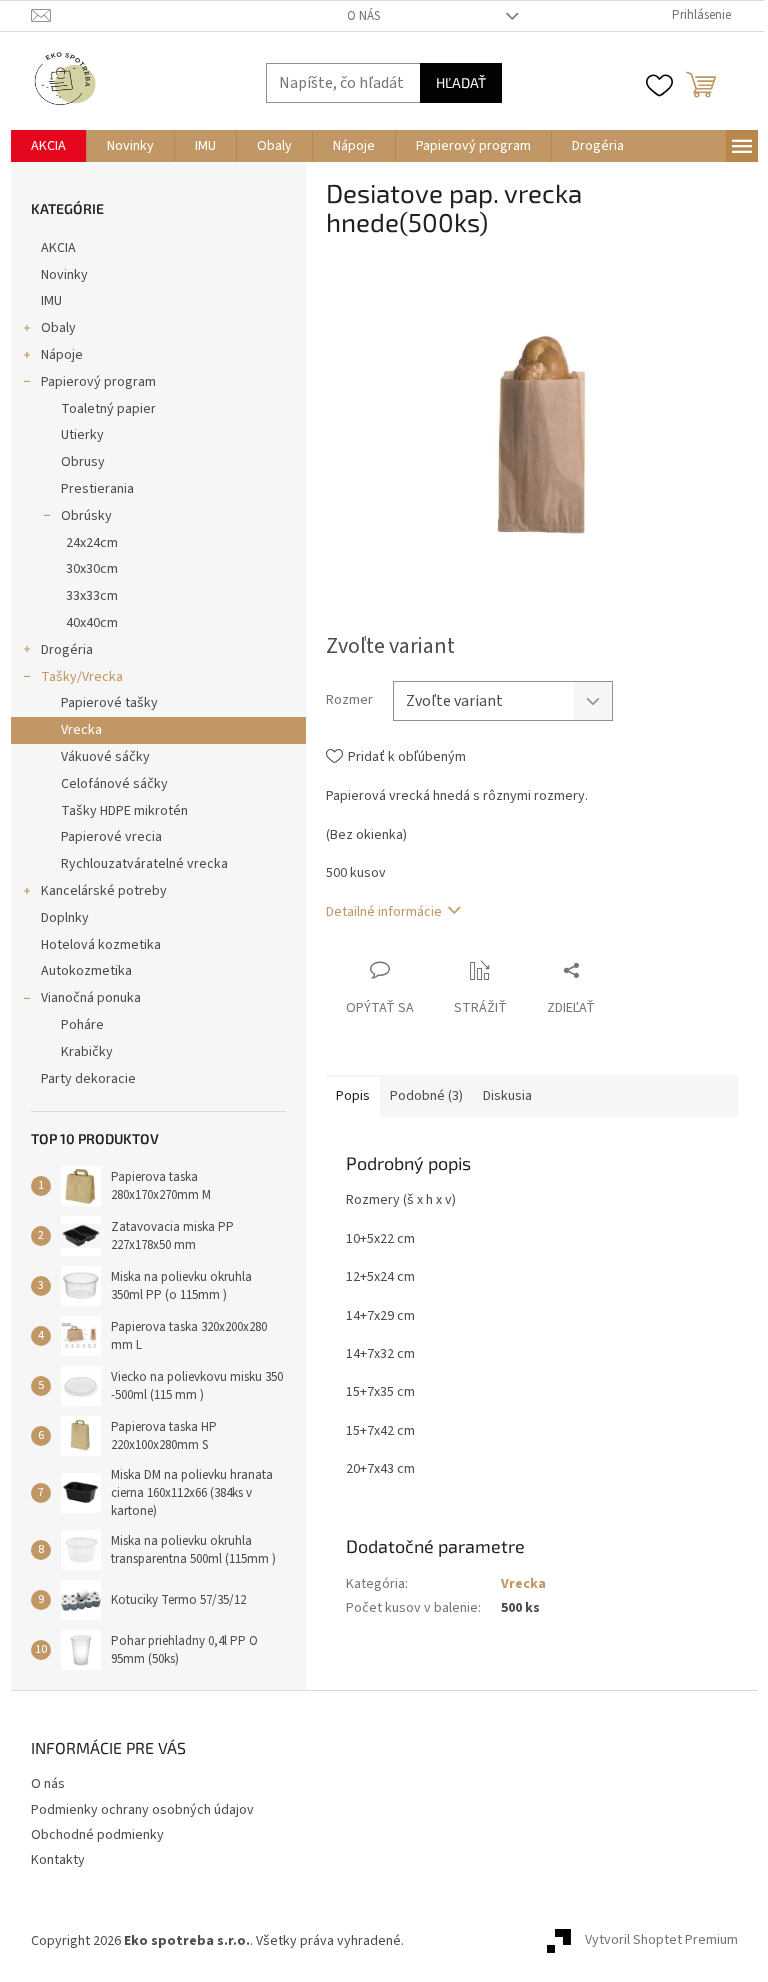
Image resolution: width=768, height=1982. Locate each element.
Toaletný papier (108, 409)
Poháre (82, 1025)
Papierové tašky (109, 703)
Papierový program (98, 382)
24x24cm (92, 543)
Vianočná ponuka (91, 998)
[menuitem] (48, 146)
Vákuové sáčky (105, 757)
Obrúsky (86, 516)
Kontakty (58, 1860)
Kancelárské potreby (104, 891)
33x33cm (92, 596)
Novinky (64, 275)
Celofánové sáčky (114, 784)
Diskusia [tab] (507, 1096)
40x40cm (92, 623)
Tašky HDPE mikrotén (124, 811)
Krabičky (87, 1052)
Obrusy (83, 462)
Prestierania (97, 489)
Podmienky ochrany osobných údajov (142, 1810)
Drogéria (67, 650)
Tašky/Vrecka (82, 677)
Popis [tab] (353, 1096)
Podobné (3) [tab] (426, 1096)
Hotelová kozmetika (101, 945)
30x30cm (92, 569)
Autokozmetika (86, 971)
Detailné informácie (384, 912)
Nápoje (62, 355)
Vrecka (81, 730)
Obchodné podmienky (97, 1835)
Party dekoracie (88, 1079)
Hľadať (461, 82)
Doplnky (65, 918)
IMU (51, 301)
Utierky (82, 435)
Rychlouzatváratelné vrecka (144, 864)
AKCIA (58, 248)
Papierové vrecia (111, 837)
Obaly (58, 328)
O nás (363, 16)
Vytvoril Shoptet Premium (661, 1941)
